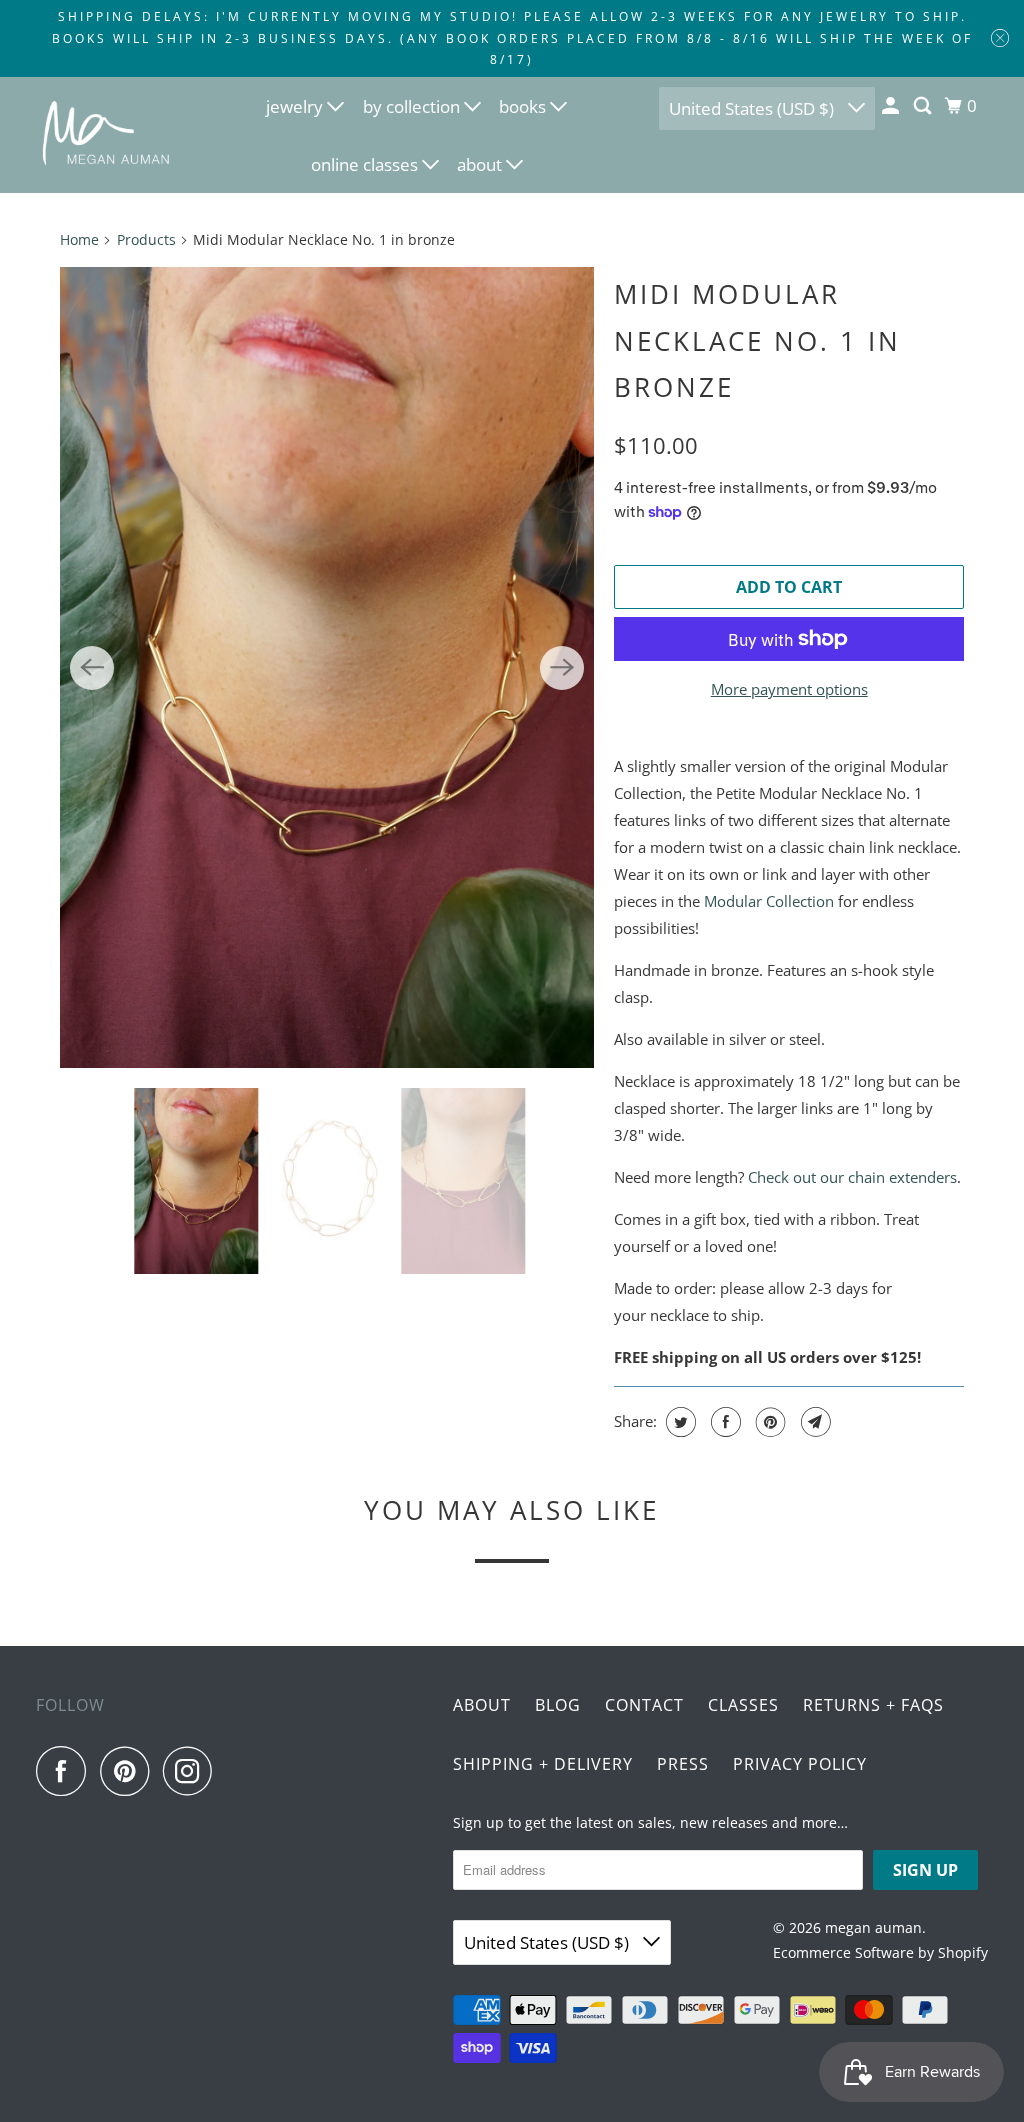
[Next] (562, 668)
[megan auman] (107, 134)
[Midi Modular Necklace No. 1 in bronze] (327, 668)
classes (743, 1705)
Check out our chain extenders (852, 1177)
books (524, 106)
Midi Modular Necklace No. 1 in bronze (757, 341)
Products (146, 239)
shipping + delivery (543, 1764)
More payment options (789, 689)
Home (79, 239)
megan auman (873, 1927)
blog (558, 1705)
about (481, 164)
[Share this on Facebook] (723, 1422)
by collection (413, 106)
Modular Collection (769, 901)
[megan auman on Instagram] (193, 1771)
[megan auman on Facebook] (66, 1771)
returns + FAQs (873, 1705)
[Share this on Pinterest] (768, 1422)
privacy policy (800, 1764)
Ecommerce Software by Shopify (880, 1952)
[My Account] (892, 106)
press (683, 1764)
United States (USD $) (753, 108)
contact (644, 1705)
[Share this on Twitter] (678, 1422)
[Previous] (92, 668)
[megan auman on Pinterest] (129, 1771)
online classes (366, 164)
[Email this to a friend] (813, 1422)
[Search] (924, 106)
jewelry (296, 106)
